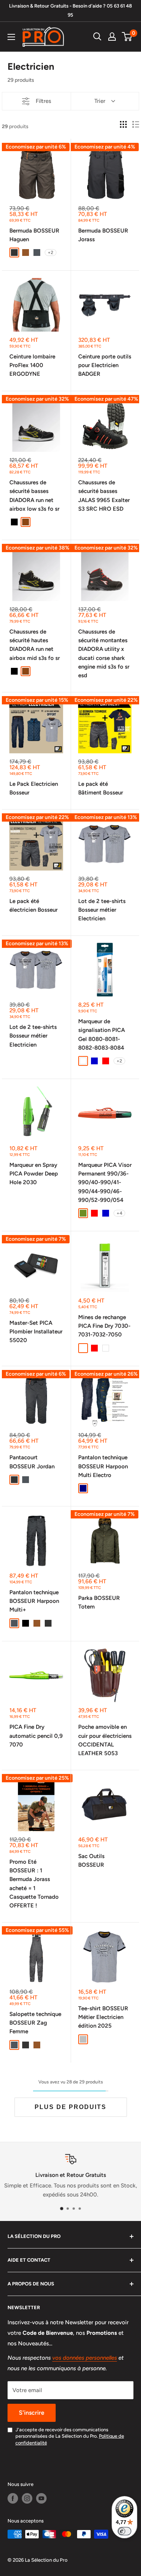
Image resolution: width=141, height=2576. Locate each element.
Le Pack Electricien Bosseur (34, 788)
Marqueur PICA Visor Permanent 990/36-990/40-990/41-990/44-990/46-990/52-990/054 (105, 1182)
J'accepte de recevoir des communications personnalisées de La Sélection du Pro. (70, 2436)
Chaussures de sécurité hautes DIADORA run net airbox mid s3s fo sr (35, 645)
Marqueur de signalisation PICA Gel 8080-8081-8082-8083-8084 (102, 1035)
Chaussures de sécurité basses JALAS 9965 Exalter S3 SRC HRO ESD (104, 496)
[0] (127, 37)
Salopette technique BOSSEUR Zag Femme (35, 2023)
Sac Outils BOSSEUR (91, 1860)
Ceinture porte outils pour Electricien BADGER (105, 365)
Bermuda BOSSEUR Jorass (103, 235)
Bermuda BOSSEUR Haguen (34, 235)
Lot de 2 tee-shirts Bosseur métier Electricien (102, 910)
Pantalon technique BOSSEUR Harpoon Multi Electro (103, 1466)
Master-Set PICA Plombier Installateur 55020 (36, 1332)
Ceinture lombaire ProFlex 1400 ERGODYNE (32, 365)
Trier (100, 101)
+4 (119, 1213)
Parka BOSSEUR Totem (99, 1602)
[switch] (124, 2531)
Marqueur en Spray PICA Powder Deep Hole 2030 (34, 1174)
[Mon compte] (112, 37)
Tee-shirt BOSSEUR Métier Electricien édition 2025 (103, 2017)
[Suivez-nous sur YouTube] (41, 2498)
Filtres (43, 101)
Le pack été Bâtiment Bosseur (101, 788)
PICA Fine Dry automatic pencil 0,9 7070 (36, 1736)
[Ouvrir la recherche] (97, 37)
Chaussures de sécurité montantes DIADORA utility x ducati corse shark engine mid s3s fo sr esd (104, 654)
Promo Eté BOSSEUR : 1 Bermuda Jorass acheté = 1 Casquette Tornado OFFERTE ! (34, 1884)
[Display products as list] (136, 124)
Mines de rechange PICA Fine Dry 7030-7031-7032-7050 (104, 1326)
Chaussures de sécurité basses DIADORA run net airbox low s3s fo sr (34, 496)
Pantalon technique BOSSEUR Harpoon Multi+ (34, 1601)
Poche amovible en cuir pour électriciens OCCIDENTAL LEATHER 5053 (105, 1740)
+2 (51, 253)
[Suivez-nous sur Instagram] (27, 2498)
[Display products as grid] (123, 124)
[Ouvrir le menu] (11, 37)
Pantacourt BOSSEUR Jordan (32, 1462)
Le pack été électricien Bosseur (33, 905)
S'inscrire (32, 2413)
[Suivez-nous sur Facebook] (13, 2498)
